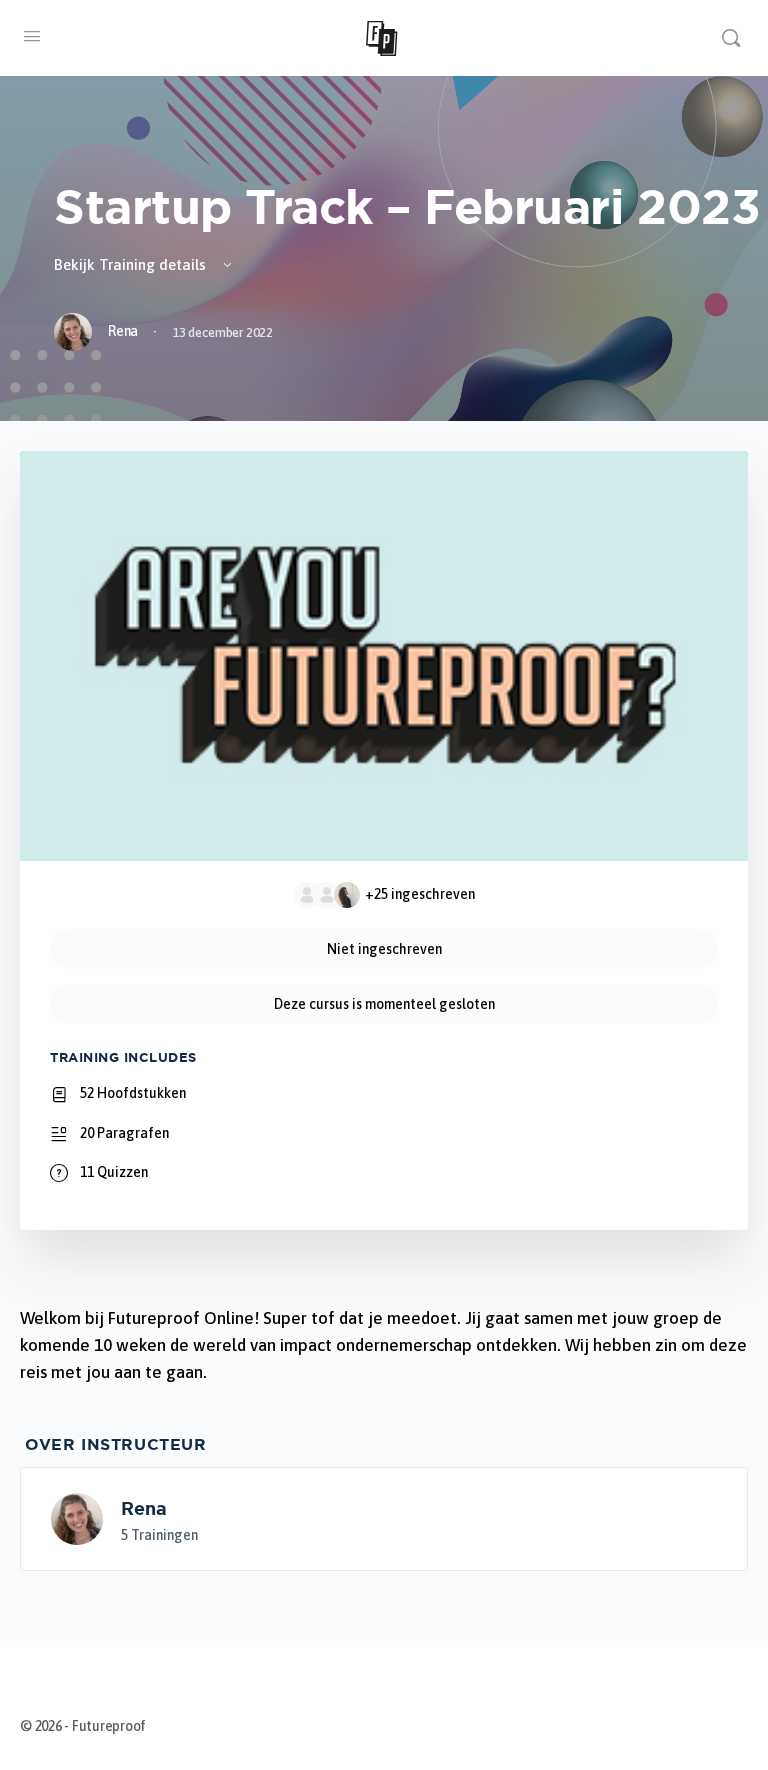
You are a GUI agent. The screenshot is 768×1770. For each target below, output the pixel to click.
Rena (144, 1508)
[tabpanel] (384, 1345)
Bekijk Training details (132, 264)
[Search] (731, 38)
